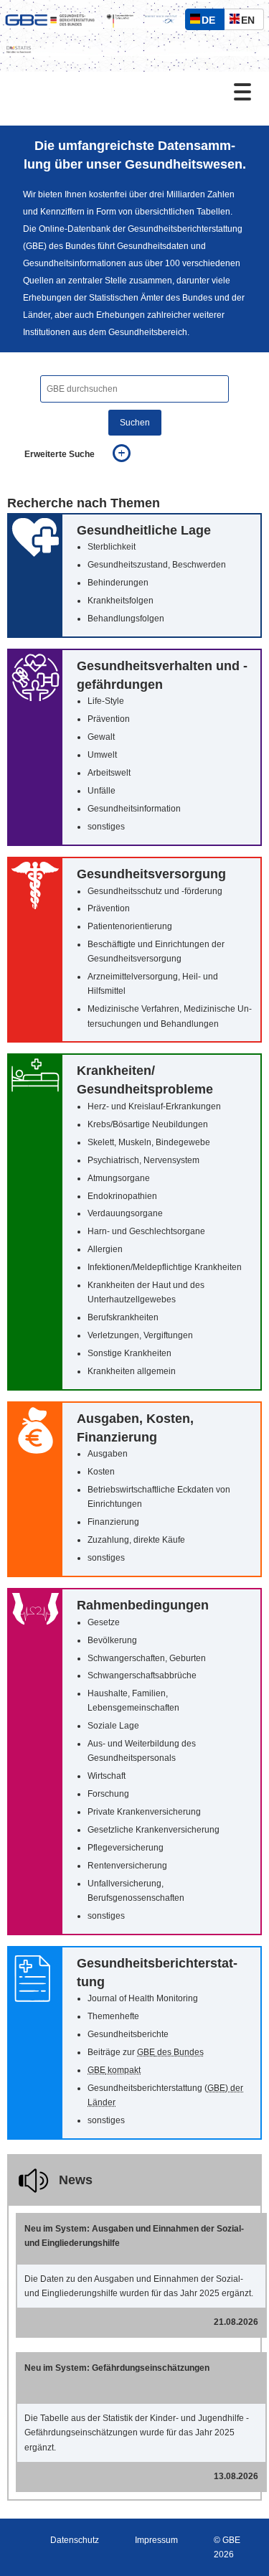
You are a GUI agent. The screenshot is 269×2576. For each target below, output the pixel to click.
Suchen (135, 423)
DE (212, 22)
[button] (134, 575)
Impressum (156, 2540)
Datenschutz (75, 2540)
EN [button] (251, 22)
